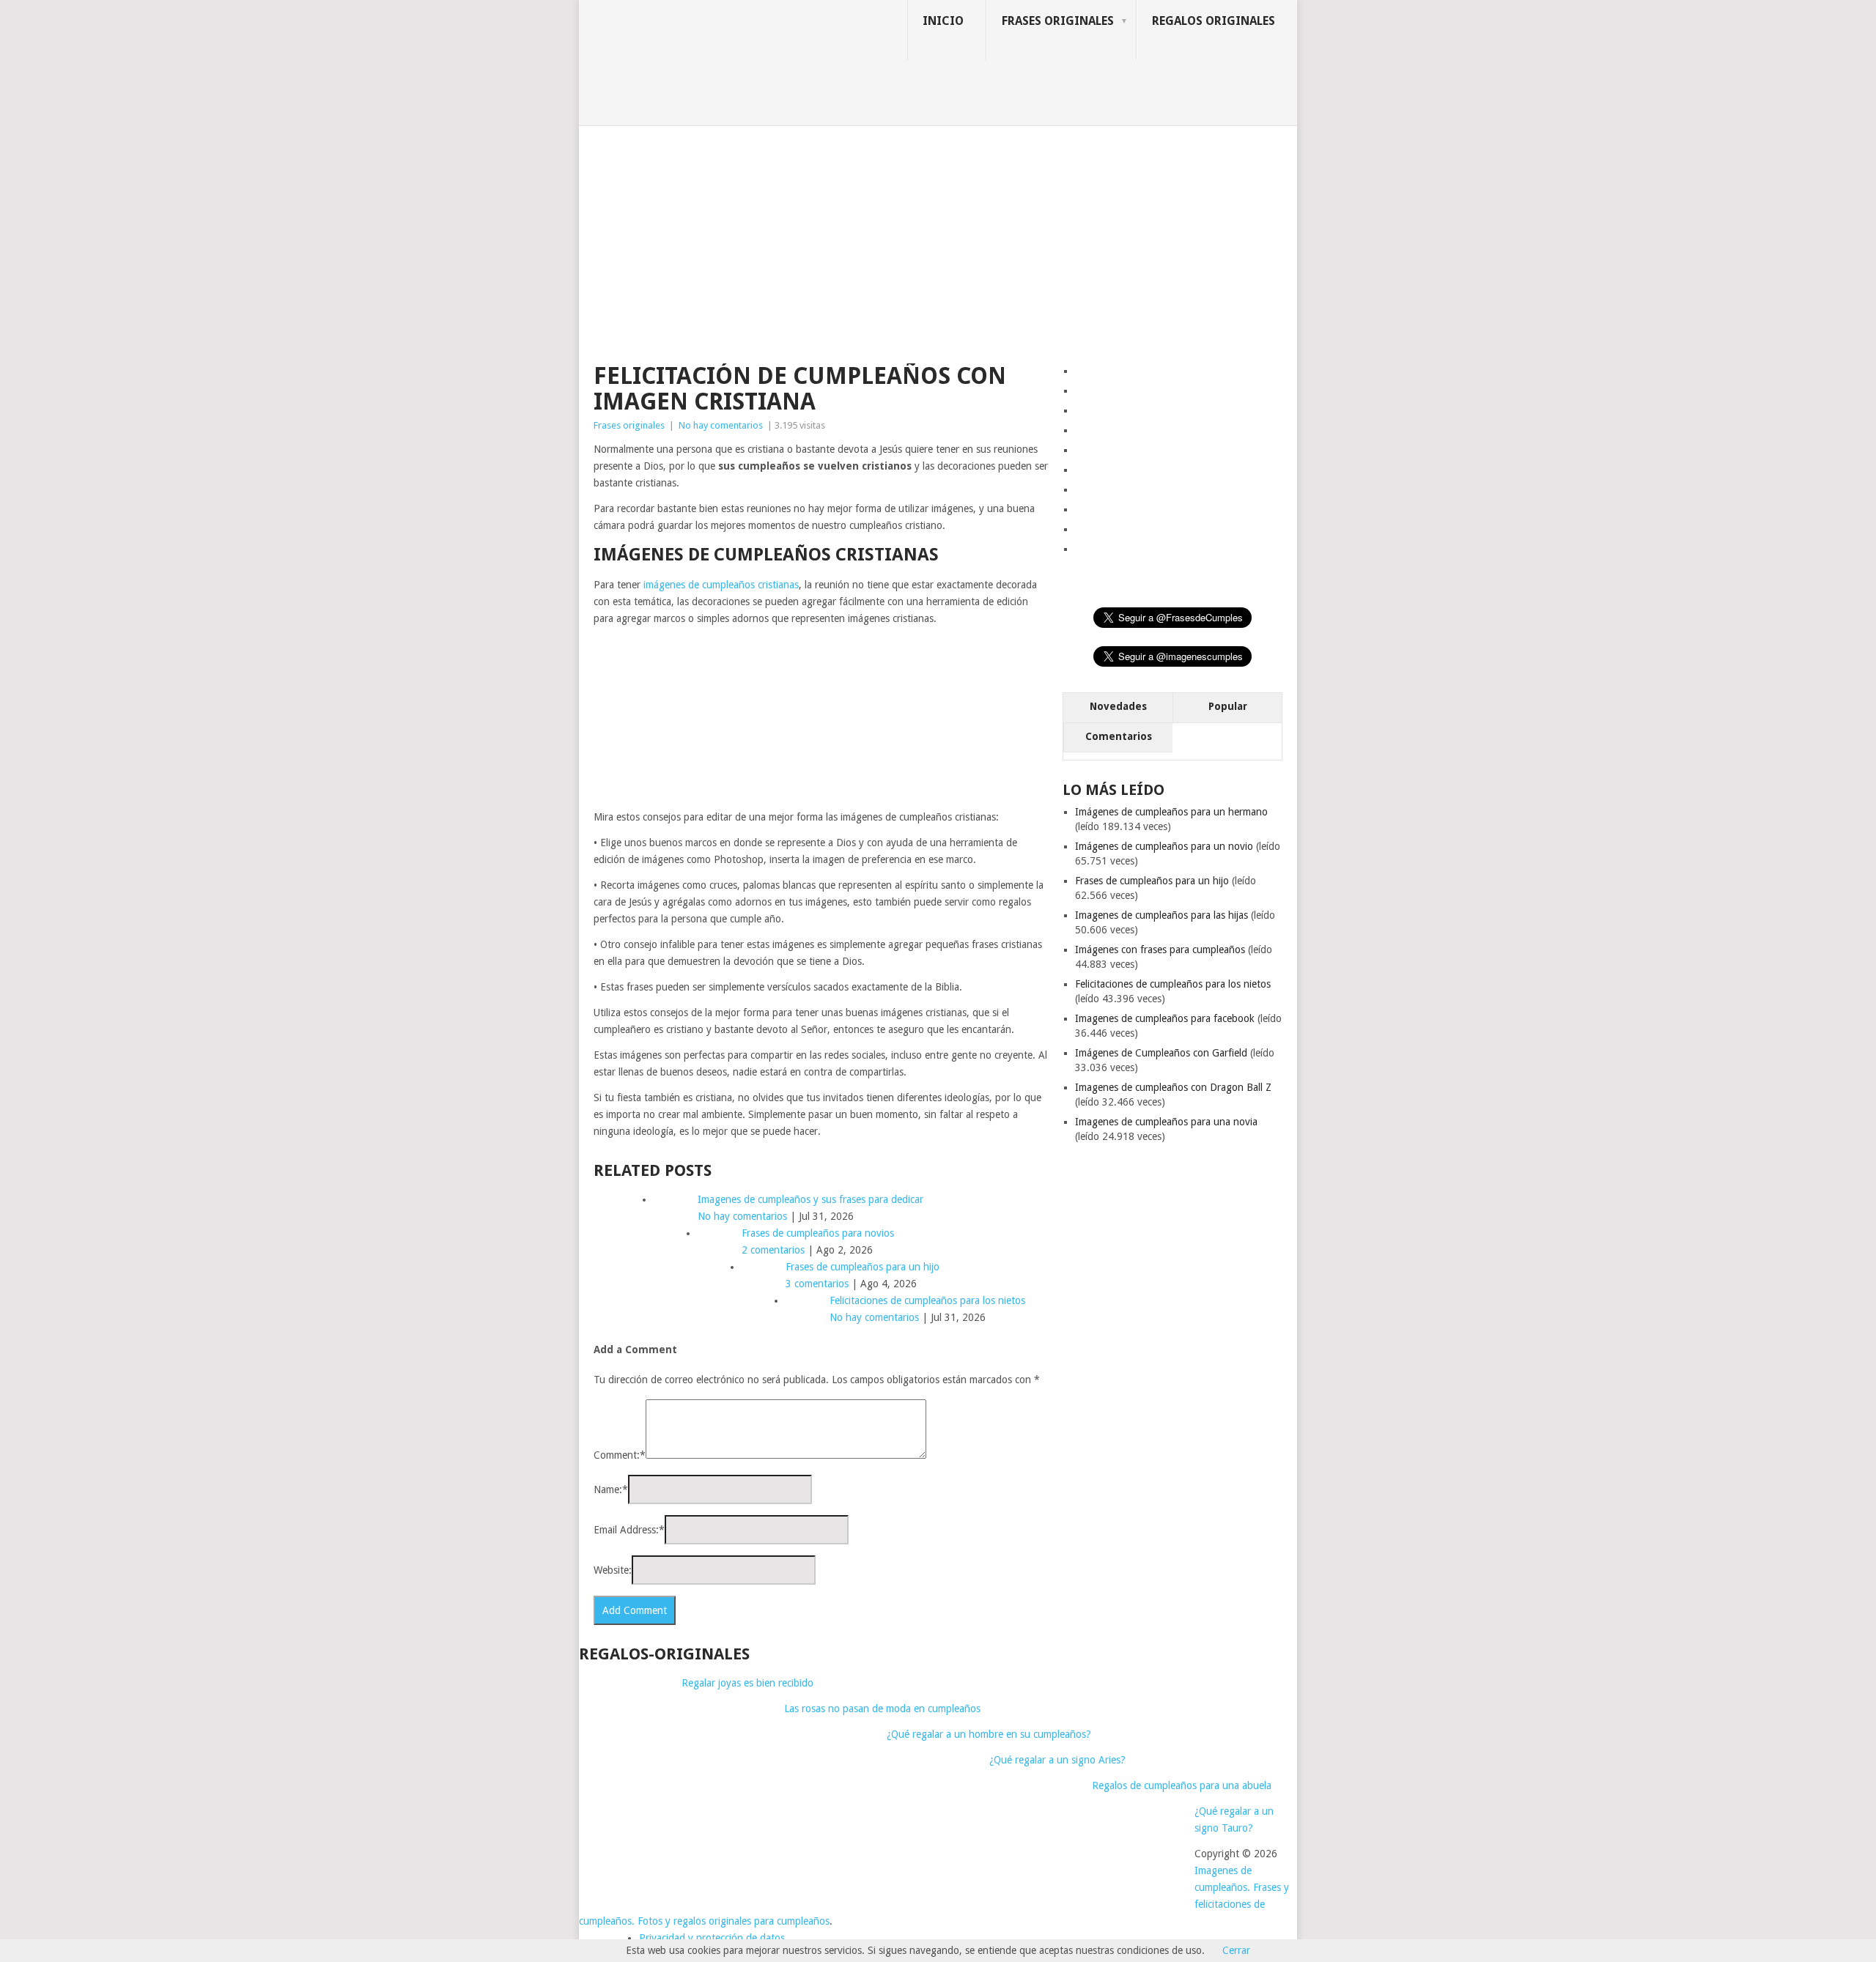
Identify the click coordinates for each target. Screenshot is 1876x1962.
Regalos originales (1214, 21)
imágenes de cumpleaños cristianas (721, 585)
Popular (1228, 706)
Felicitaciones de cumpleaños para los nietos (1173, 984)
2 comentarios (773, 1250)
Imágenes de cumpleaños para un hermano (1171, 812)
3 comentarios (817, 1284)
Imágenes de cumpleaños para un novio (1164, 846)
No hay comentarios (721, 425)
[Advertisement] (938, 236)
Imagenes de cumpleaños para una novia (1166, 1122)
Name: (611, 1489)
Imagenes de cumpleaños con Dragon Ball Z (1173, 1087)
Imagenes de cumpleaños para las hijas (1162, 915)
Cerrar (1236, 1950)
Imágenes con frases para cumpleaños (1160, 949)
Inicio (943, 21)
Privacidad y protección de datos (712, 1938)
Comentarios (1119, 736)
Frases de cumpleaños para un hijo (1152, 881)
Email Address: (629, 1530)
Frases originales (1058, 21)
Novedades (1118, 706)
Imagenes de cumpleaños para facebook (1165, 1018)
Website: (613, 1570)
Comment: (620, 1455)
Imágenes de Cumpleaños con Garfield (1161, 1053)
